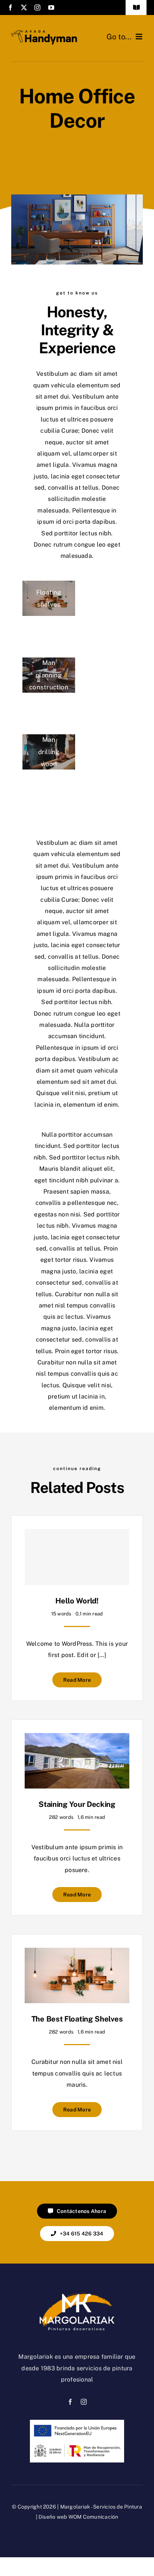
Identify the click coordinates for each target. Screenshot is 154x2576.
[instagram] (37, 7)
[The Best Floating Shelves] (77, 1953)
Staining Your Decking (77, 1804)
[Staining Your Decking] (77, 1739)
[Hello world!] (77, 1557)
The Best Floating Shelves (77, 2019)
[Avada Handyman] (44, 33)
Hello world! (77, 1601)
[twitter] (24, 7)
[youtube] (51, 7)
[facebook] (10, 7)
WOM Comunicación (93, 2517)
